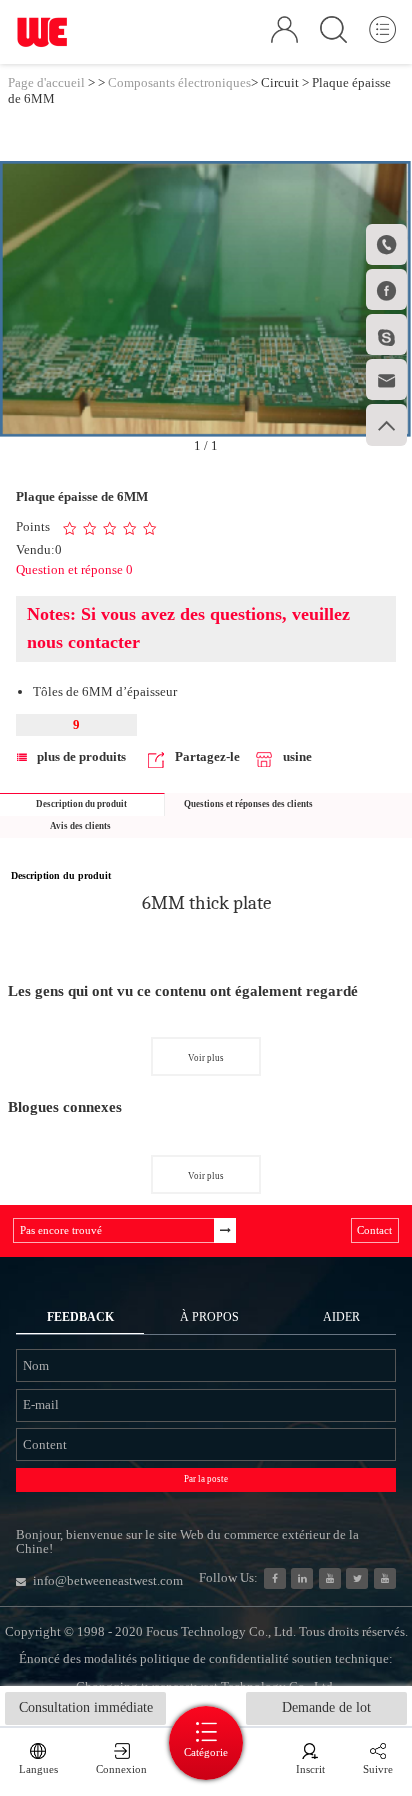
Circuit (280, 82)
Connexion (121, 1769)
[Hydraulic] (330, 1579)
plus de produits (81, 756)
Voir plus (206, 1058)
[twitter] (357, 1579)
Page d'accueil (46, 82)
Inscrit (310, 1769)
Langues (38, 1769)
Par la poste (206, 1479)
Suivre (378, 1769)
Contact (374, 1230)
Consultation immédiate (86, 1707)
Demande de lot (326, 1707)
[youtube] (385, 1579)
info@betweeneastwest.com (108, 1580)
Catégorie (206, 1752)
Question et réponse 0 (74, 569)
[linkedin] (302, 1579)
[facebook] (275, 1579)
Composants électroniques (179, 82)
